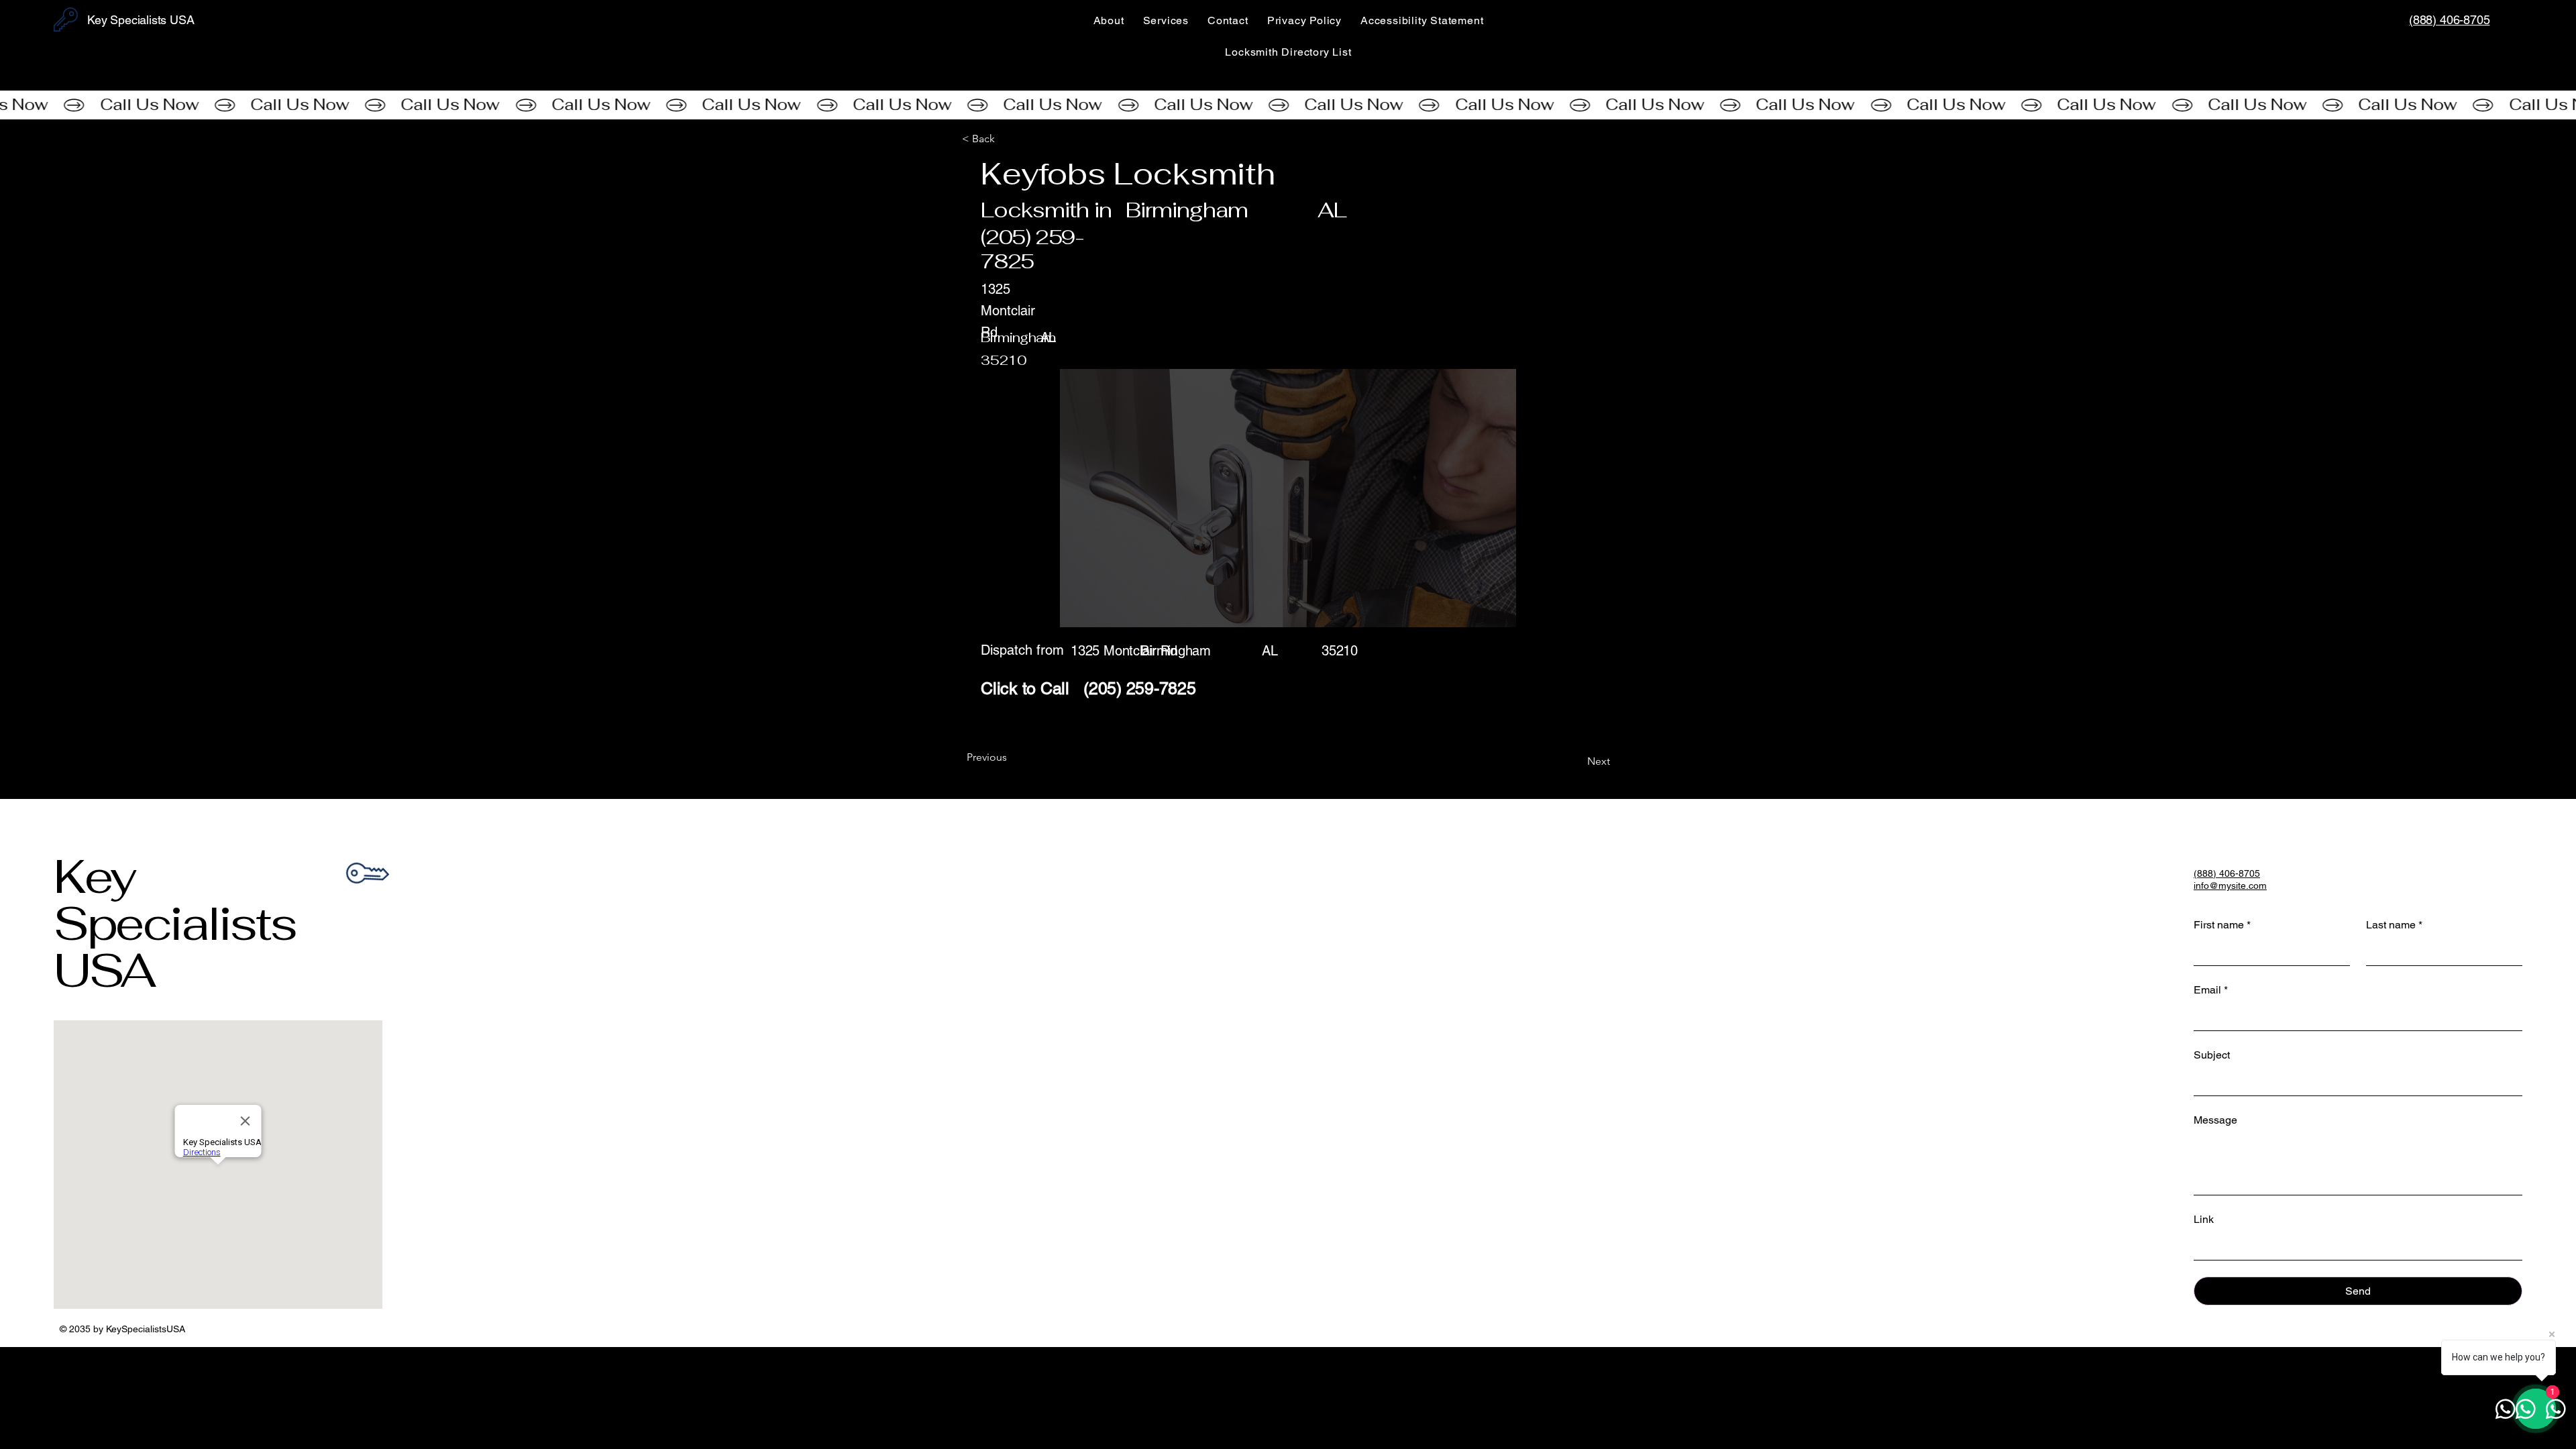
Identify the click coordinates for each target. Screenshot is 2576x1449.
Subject (2212, 1055)
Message (2215, 1120)
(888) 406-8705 (2449, 20)
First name (2222, 925)
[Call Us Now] (1288, 105)
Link (2204, 1219)
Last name (2394, 925)
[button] (1006, 139)
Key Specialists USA (175, 923)
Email (2211, 990)
